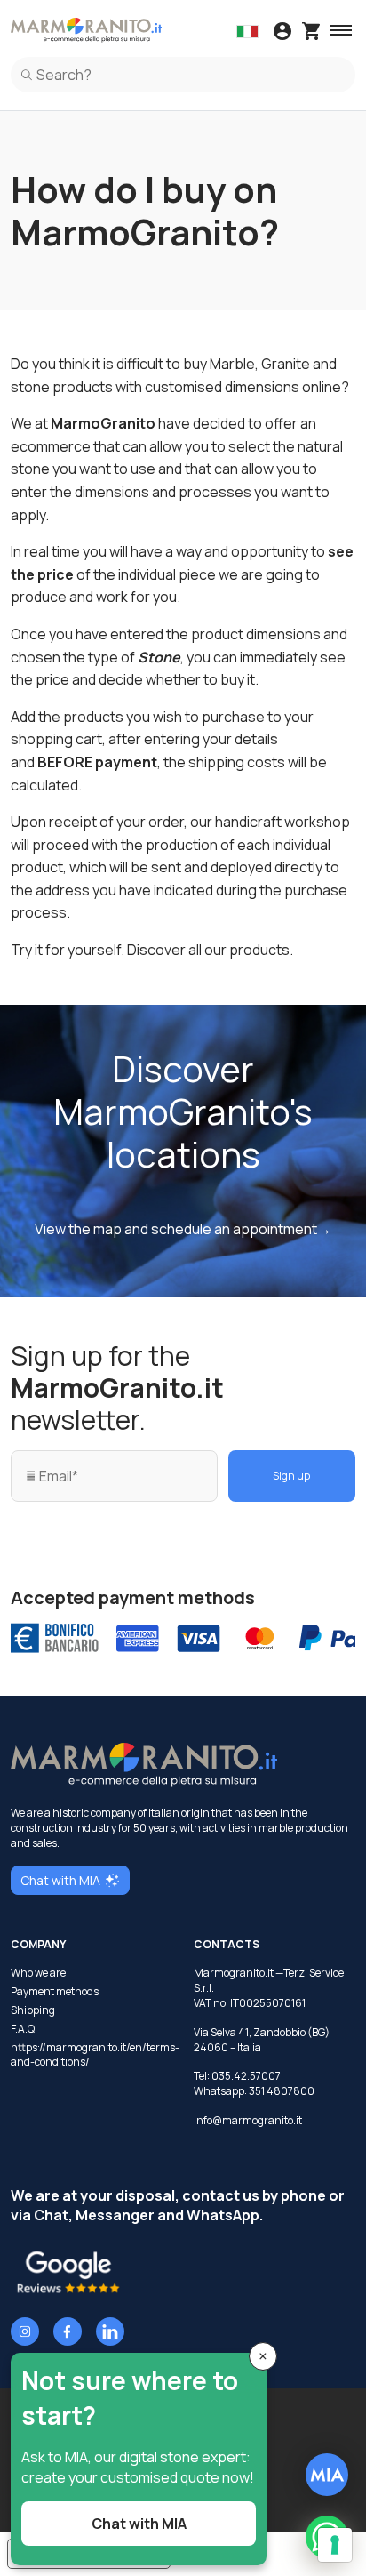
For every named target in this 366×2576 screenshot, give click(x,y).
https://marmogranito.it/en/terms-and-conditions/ (91, 2055)
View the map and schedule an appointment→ (183, 1229)
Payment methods (55, 1992)
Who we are (38, 1973)
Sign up (291, 1476)
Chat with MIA (60, 1880)
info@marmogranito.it (248, 2120)
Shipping (33, 2010)
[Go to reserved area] (282, 33)
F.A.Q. (24, 2029)
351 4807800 (282, 2091)
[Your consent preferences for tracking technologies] (335, 2545)
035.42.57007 (246, 2076)
